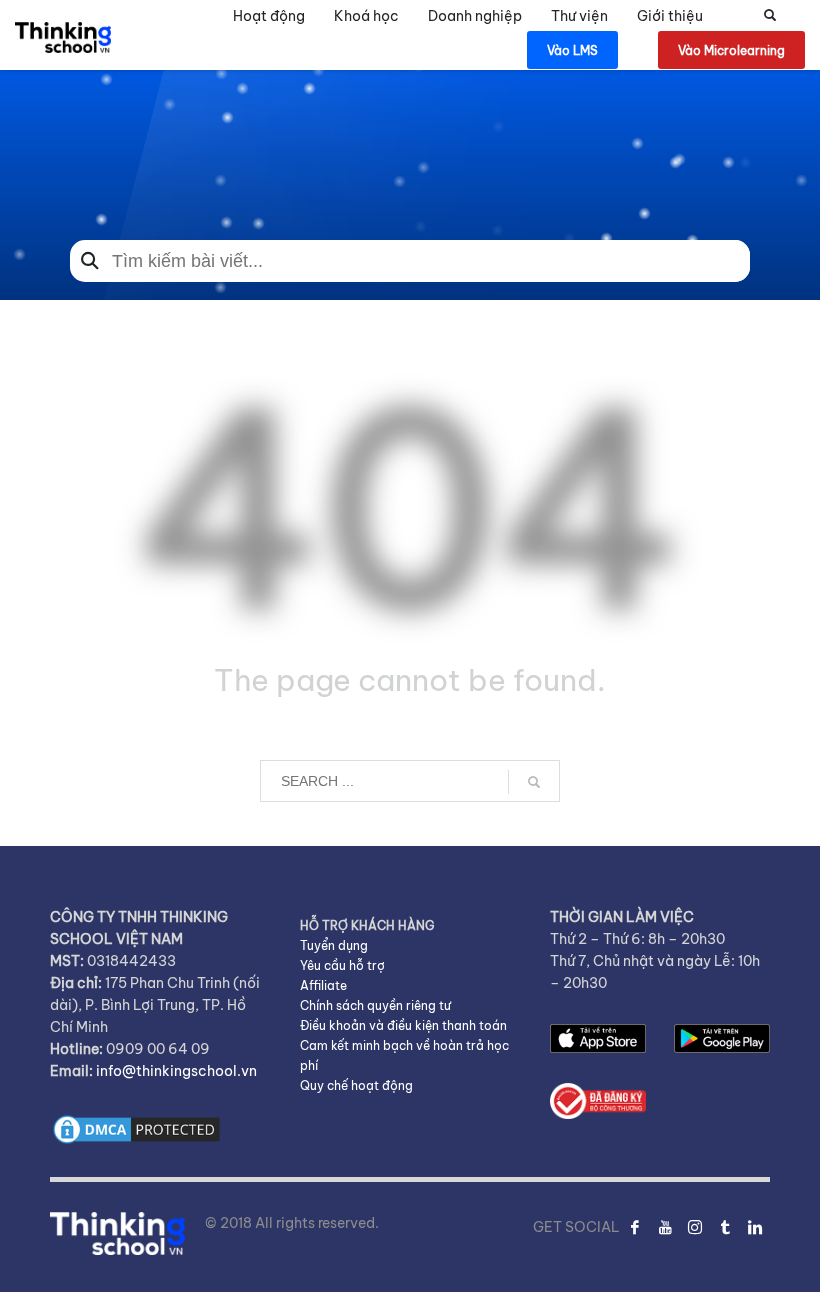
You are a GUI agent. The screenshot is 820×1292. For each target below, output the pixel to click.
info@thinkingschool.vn (176, 1071)
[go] (534, 782)
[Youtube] (665, 1227)
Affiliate (323, 985)
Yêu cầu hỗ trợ (342, 965)
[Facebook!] (635, 1227)
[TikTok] (725, 1227)
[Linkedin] (755, 1227)
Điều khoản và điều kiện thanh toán (403, 1025)
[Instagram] (695, 1227)
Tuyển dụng (334, 945)
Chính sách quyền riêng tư (375, 1005)
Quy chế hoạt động (356, 1085)
